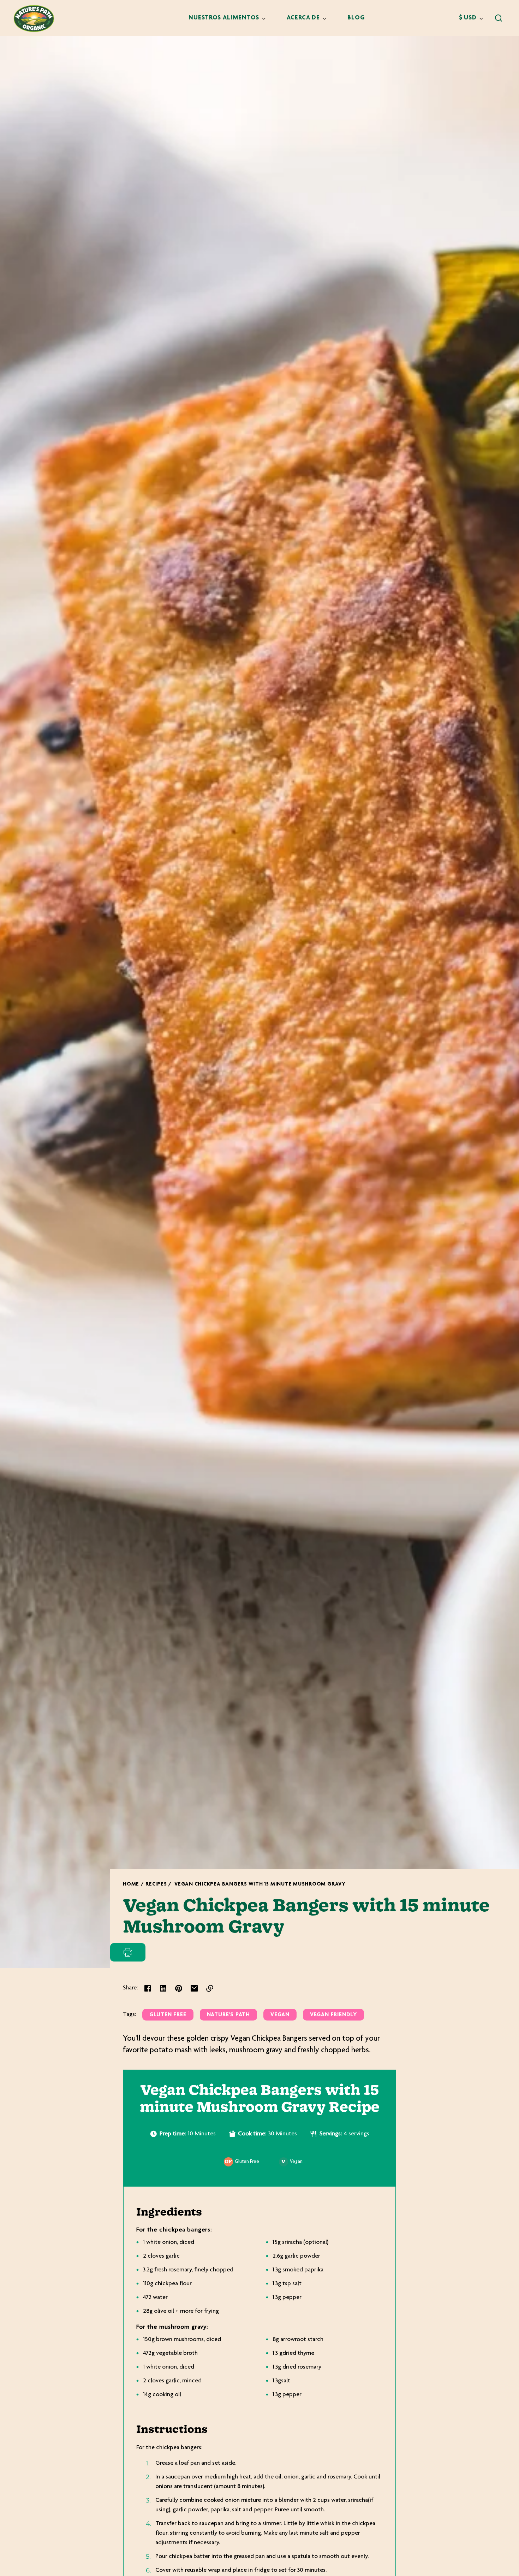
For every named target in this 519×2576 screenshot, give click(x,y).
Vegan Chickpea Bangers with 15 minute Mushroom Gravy (260, 1884)
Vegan (280, 2015)
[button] (499, 18)
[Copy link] (210, 1988)
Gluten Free (168, 2015)
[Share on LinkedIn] (163, 1988)
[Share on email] (194, 1988)
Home (131, 1884)
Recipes (156, 1884)
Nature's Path (229, 2015)
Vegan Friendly (333, 2015)
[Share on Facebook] (148, 1988)
